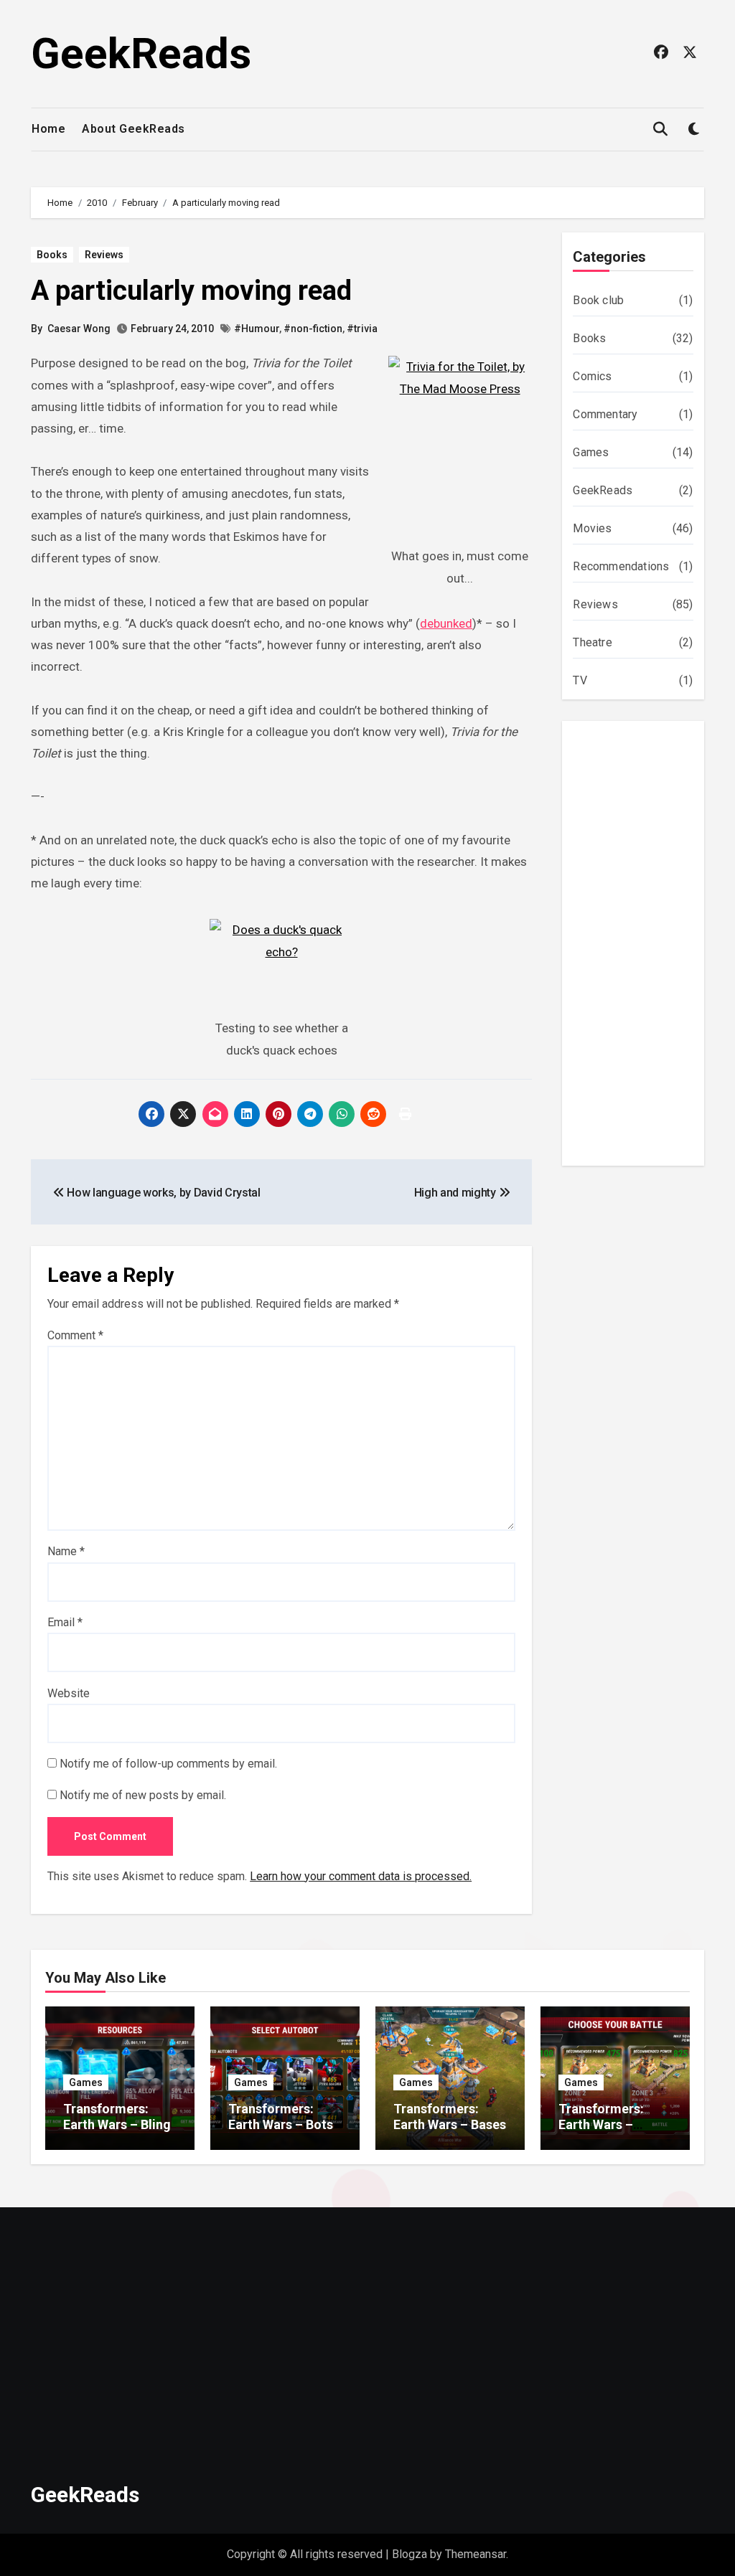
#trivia (362, 329)
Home (48, 129)
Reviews (104, 255)
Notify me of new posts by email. (143, 1795)
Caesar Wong (79, 329)
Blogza (409, 2554)
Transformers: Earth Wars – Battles (601, 2124)
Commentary (605, 414)
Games (591, 452)
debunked (446, 623)
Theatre (592, 642)
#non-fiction (313, 329)
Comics (592, 376)
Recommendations (621, 566)
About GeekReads (134, 129)
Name (66, 1551)
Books (52, 255)
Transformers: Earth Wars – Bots (281, 2117)
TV (580, 680)
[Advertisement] (635, 947)
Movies (592, 528)
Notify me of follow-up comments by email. (168, 1764)
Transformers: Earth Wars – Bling (117, 2117)
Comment (75, 1335)
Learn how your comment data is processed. (361, 1876)
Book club (598, 300)
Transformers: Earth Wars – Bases (450, 2117)
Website (69, 1693)
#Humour (257, 329)
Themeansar (476, 2554)
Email (65, 1622)
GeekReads (141, 53)
